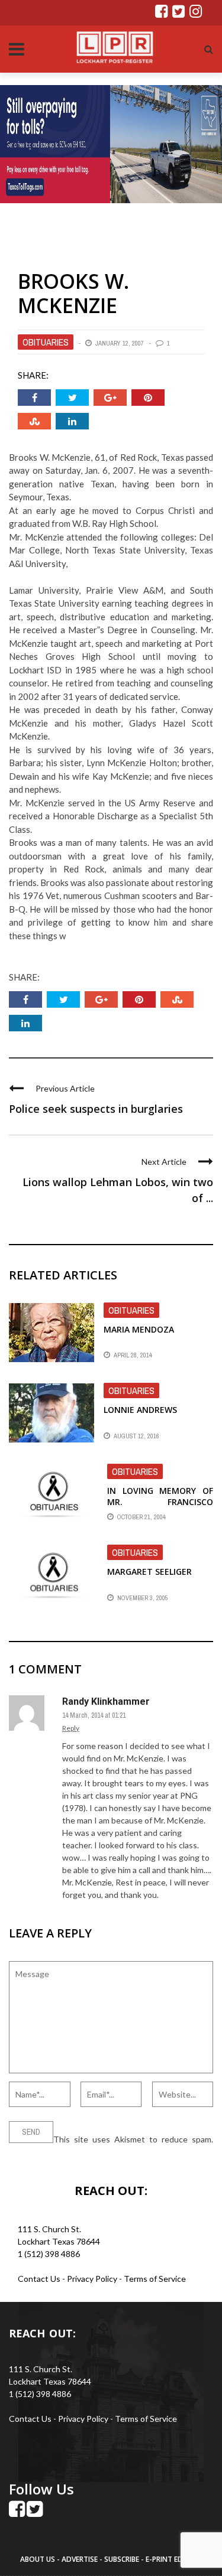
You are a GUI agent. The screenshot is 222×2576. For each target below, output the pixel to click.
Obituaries (46, 342)
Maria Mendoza (139, 1329)
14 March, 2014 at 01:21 (94, 1715)
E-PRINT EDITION (174, 2559)
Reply (71, 1728)
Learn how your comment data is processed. (90, 2152)
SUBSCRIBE (123, 2559)
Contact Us (39, 2279)
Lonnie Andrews (140, 1410)
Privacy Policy (93, 2279)
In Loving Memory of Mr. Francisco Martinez (160, 1501)
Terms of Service (155, 2279)
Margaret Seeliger (149, 1572)
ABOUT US (38, 2559)
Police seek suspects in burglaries (96, 1109)
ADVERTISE (80, 2559)
